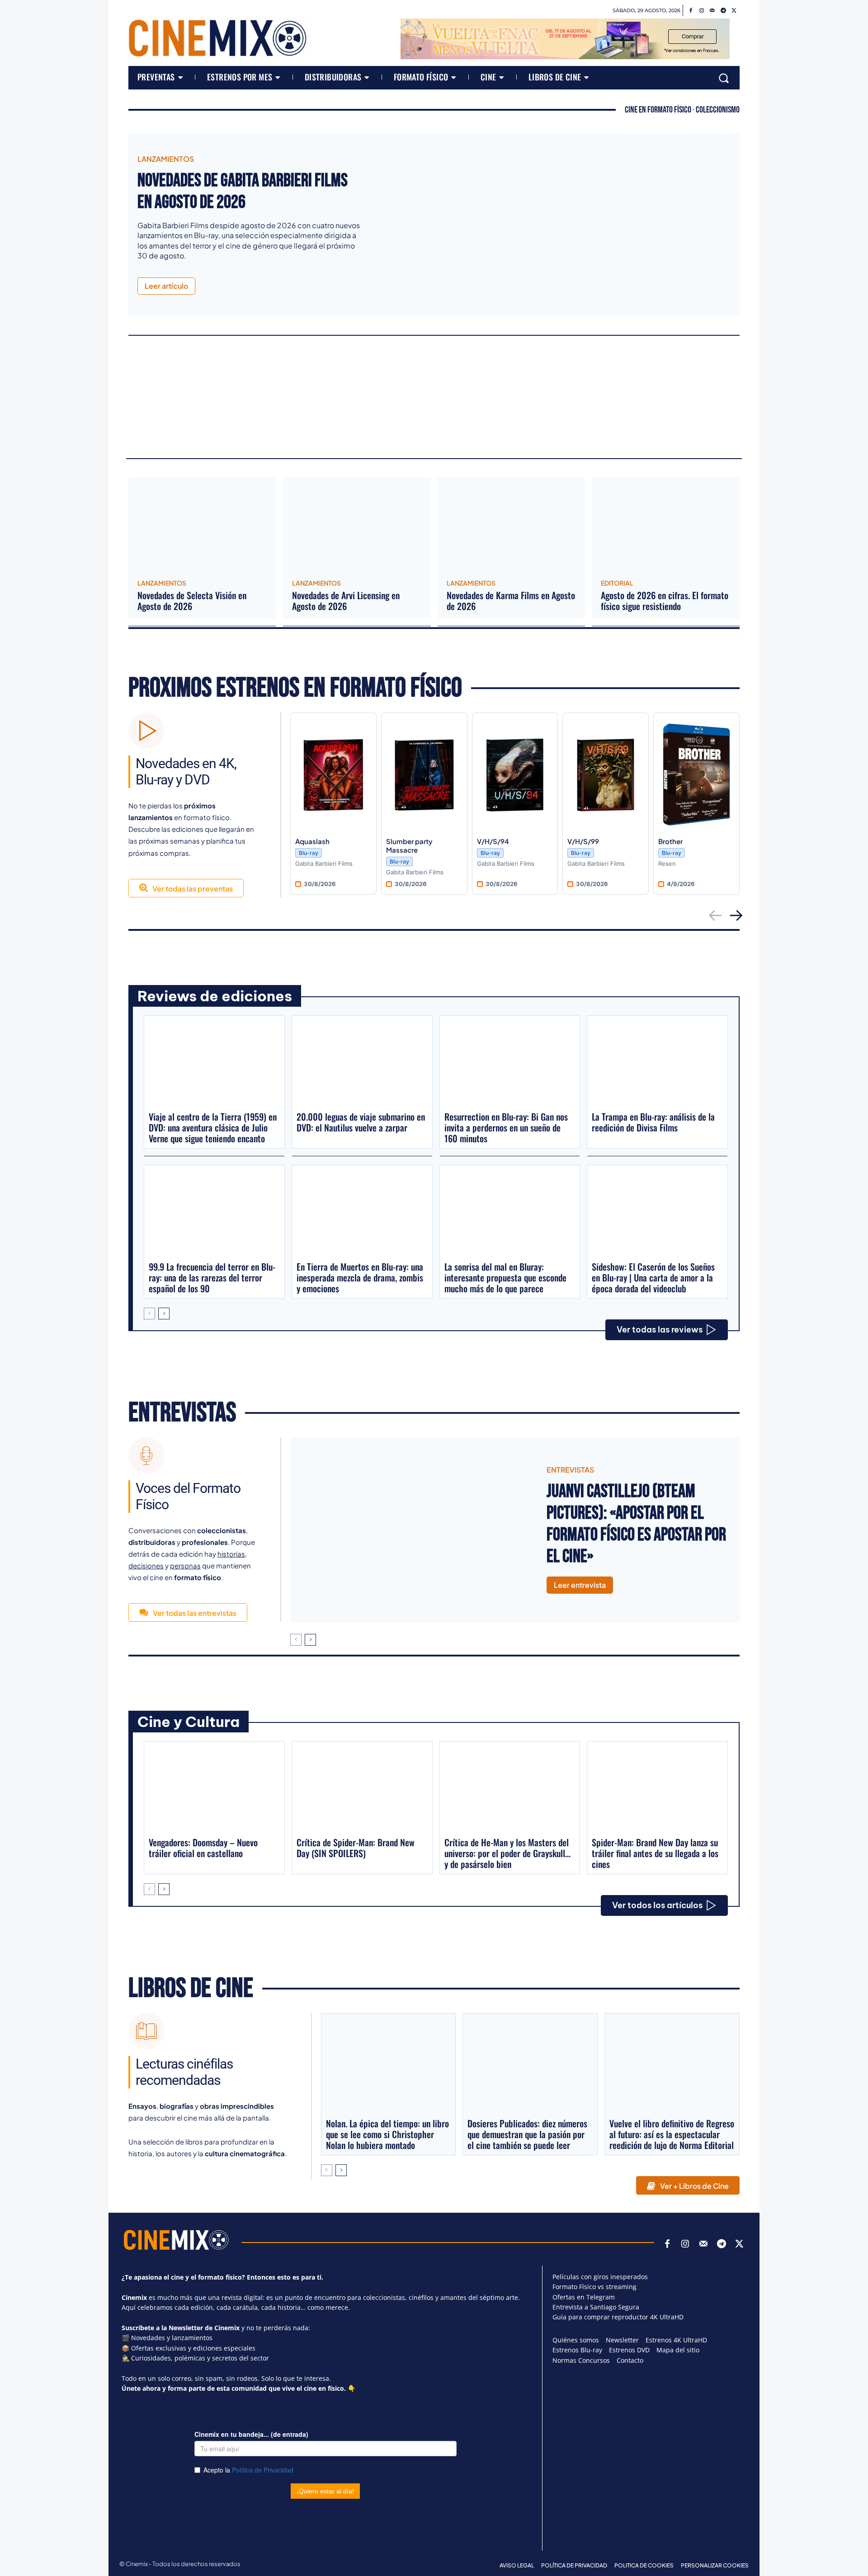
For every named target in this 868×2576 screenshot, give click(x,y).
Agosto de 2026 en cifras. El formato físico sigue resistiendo (665, 601)
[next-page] (164, 1314)
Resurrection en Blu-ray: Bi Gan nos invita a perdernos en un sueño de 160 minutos (506, 1127)
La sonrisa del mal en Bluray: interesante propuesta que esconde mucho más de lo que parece (505, 1277)
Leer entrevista (580, 1585)
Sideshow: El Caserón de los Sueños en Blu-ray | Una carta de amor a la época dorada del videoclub (653, 1277)
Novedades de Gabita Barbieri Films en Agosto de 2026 (243, 192)
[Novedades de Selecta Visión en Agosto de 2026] (202, 525)
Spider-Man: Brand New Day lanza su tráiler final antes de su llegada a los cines (655, 1853)
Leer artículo (166, 286)
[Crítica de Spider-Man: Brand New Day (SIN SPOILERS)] (362, 1788)
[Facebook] (691, 11)
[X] (734, 11)
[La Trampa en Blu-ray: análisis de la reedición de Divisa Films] (657, 1063)
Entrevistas (182, 1413)
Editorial (617, 583)
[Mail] (712, 11)
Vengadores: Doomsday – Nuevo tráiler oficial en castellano (203, 1848)
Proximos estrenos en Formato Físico (295, 688)
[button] (724, 78)
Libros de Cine (191, 1989)
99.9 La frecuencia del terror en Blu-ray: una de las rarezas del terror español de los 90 (212, 1277)
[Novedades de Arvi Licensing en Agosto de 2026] (357, 525)
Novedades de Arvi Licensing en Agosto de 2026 (346, 601)
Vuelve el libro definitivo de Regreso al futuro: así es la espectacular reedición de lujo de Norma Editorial (672, 2134)
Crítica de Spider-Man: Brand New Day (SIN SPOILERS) (356, 1848)
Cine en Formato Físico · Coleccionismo (682, 110)
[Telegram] (723, 11)
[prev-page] (149, 1314)
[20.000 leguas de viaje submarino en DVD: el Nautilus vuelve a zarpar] (362, 1063)
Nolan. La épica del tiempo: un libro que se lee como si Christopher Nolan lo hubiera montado (387, 2134)
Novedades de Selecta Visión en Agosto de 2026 (192, 601)
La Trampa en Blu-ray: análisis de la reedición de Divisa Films (653, 1122)
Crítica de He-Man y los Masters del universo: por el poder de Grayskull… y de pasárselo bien (507, 1853)
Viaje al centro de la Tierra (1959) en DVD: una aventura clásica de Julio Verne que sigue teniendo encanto (213, 1127)
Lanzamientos (166, 159)
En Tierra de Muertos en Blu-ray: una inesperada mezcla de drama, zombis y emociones (360, 1277)
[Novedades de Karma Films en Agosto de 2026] (512, 525)
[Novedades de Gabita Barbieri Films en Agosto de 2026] (556, 225)
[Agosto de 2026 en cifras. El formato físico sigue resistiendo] (666, 525)
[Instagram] (702, 11)
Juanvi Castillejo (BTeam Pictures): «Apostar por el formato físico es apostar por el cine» (636, 1524)
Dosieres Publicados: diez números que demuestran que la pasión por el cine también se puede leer (527, 2134)
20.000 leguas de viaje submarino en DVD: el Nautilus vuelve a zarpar (361, 1122)
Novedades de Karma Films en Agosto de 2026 (511, 601)
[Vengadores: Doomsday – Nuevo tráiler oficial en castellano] (214, 1788)
